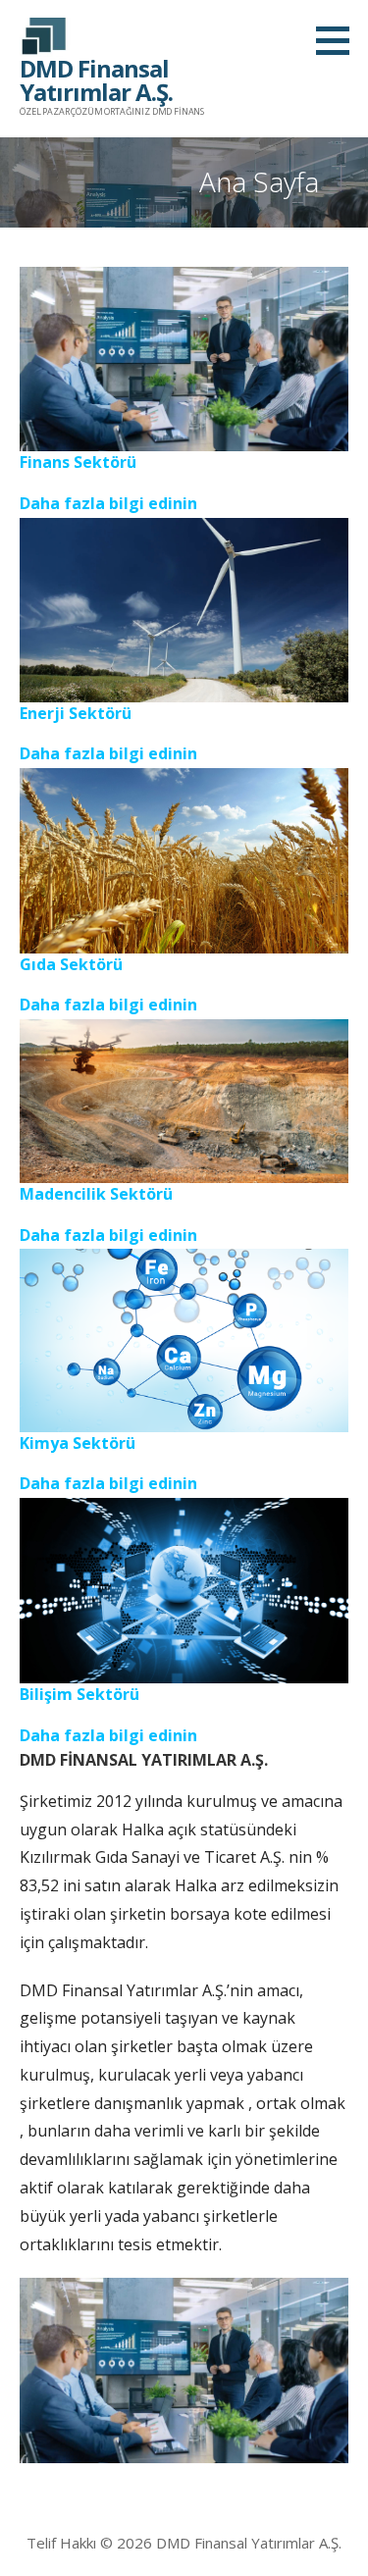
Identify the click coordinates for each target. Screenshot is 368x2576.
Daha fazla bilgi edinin (108, 503)
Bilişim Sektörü (79, 1694)
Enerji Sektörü (76, 713)
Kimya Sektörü (78, 1443)
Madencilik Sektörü (96, 1194)
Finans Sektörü (78, 462)
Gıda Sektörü (71, 964)
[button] (340, 40)
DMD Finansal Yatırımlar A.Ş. (96, 80)
